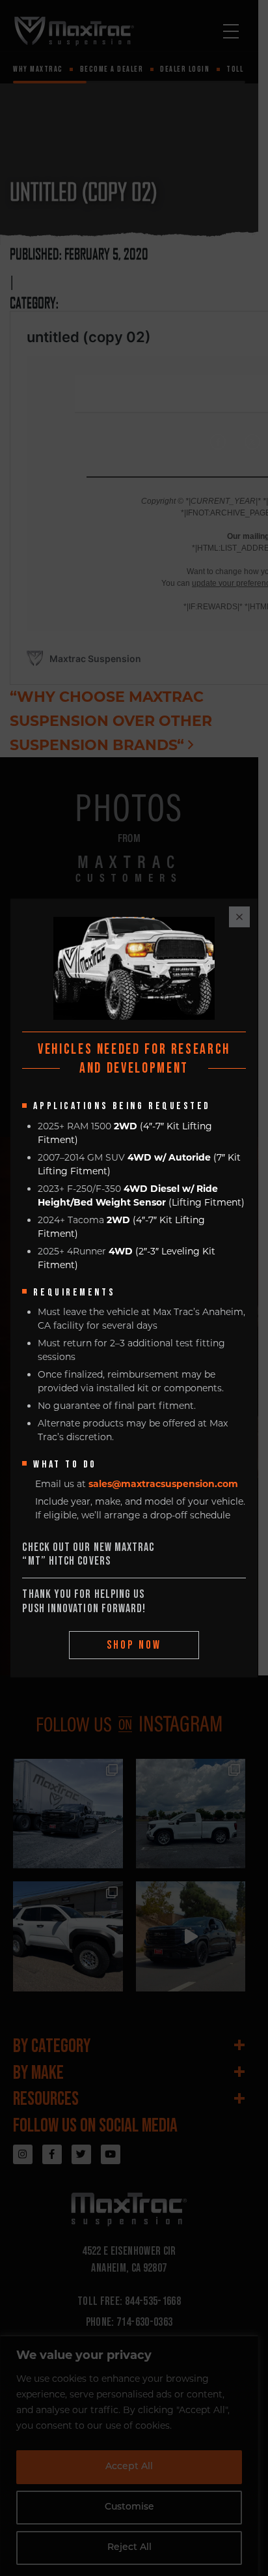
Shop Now (134, 1645)
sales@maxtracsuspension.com (163, 1484)
